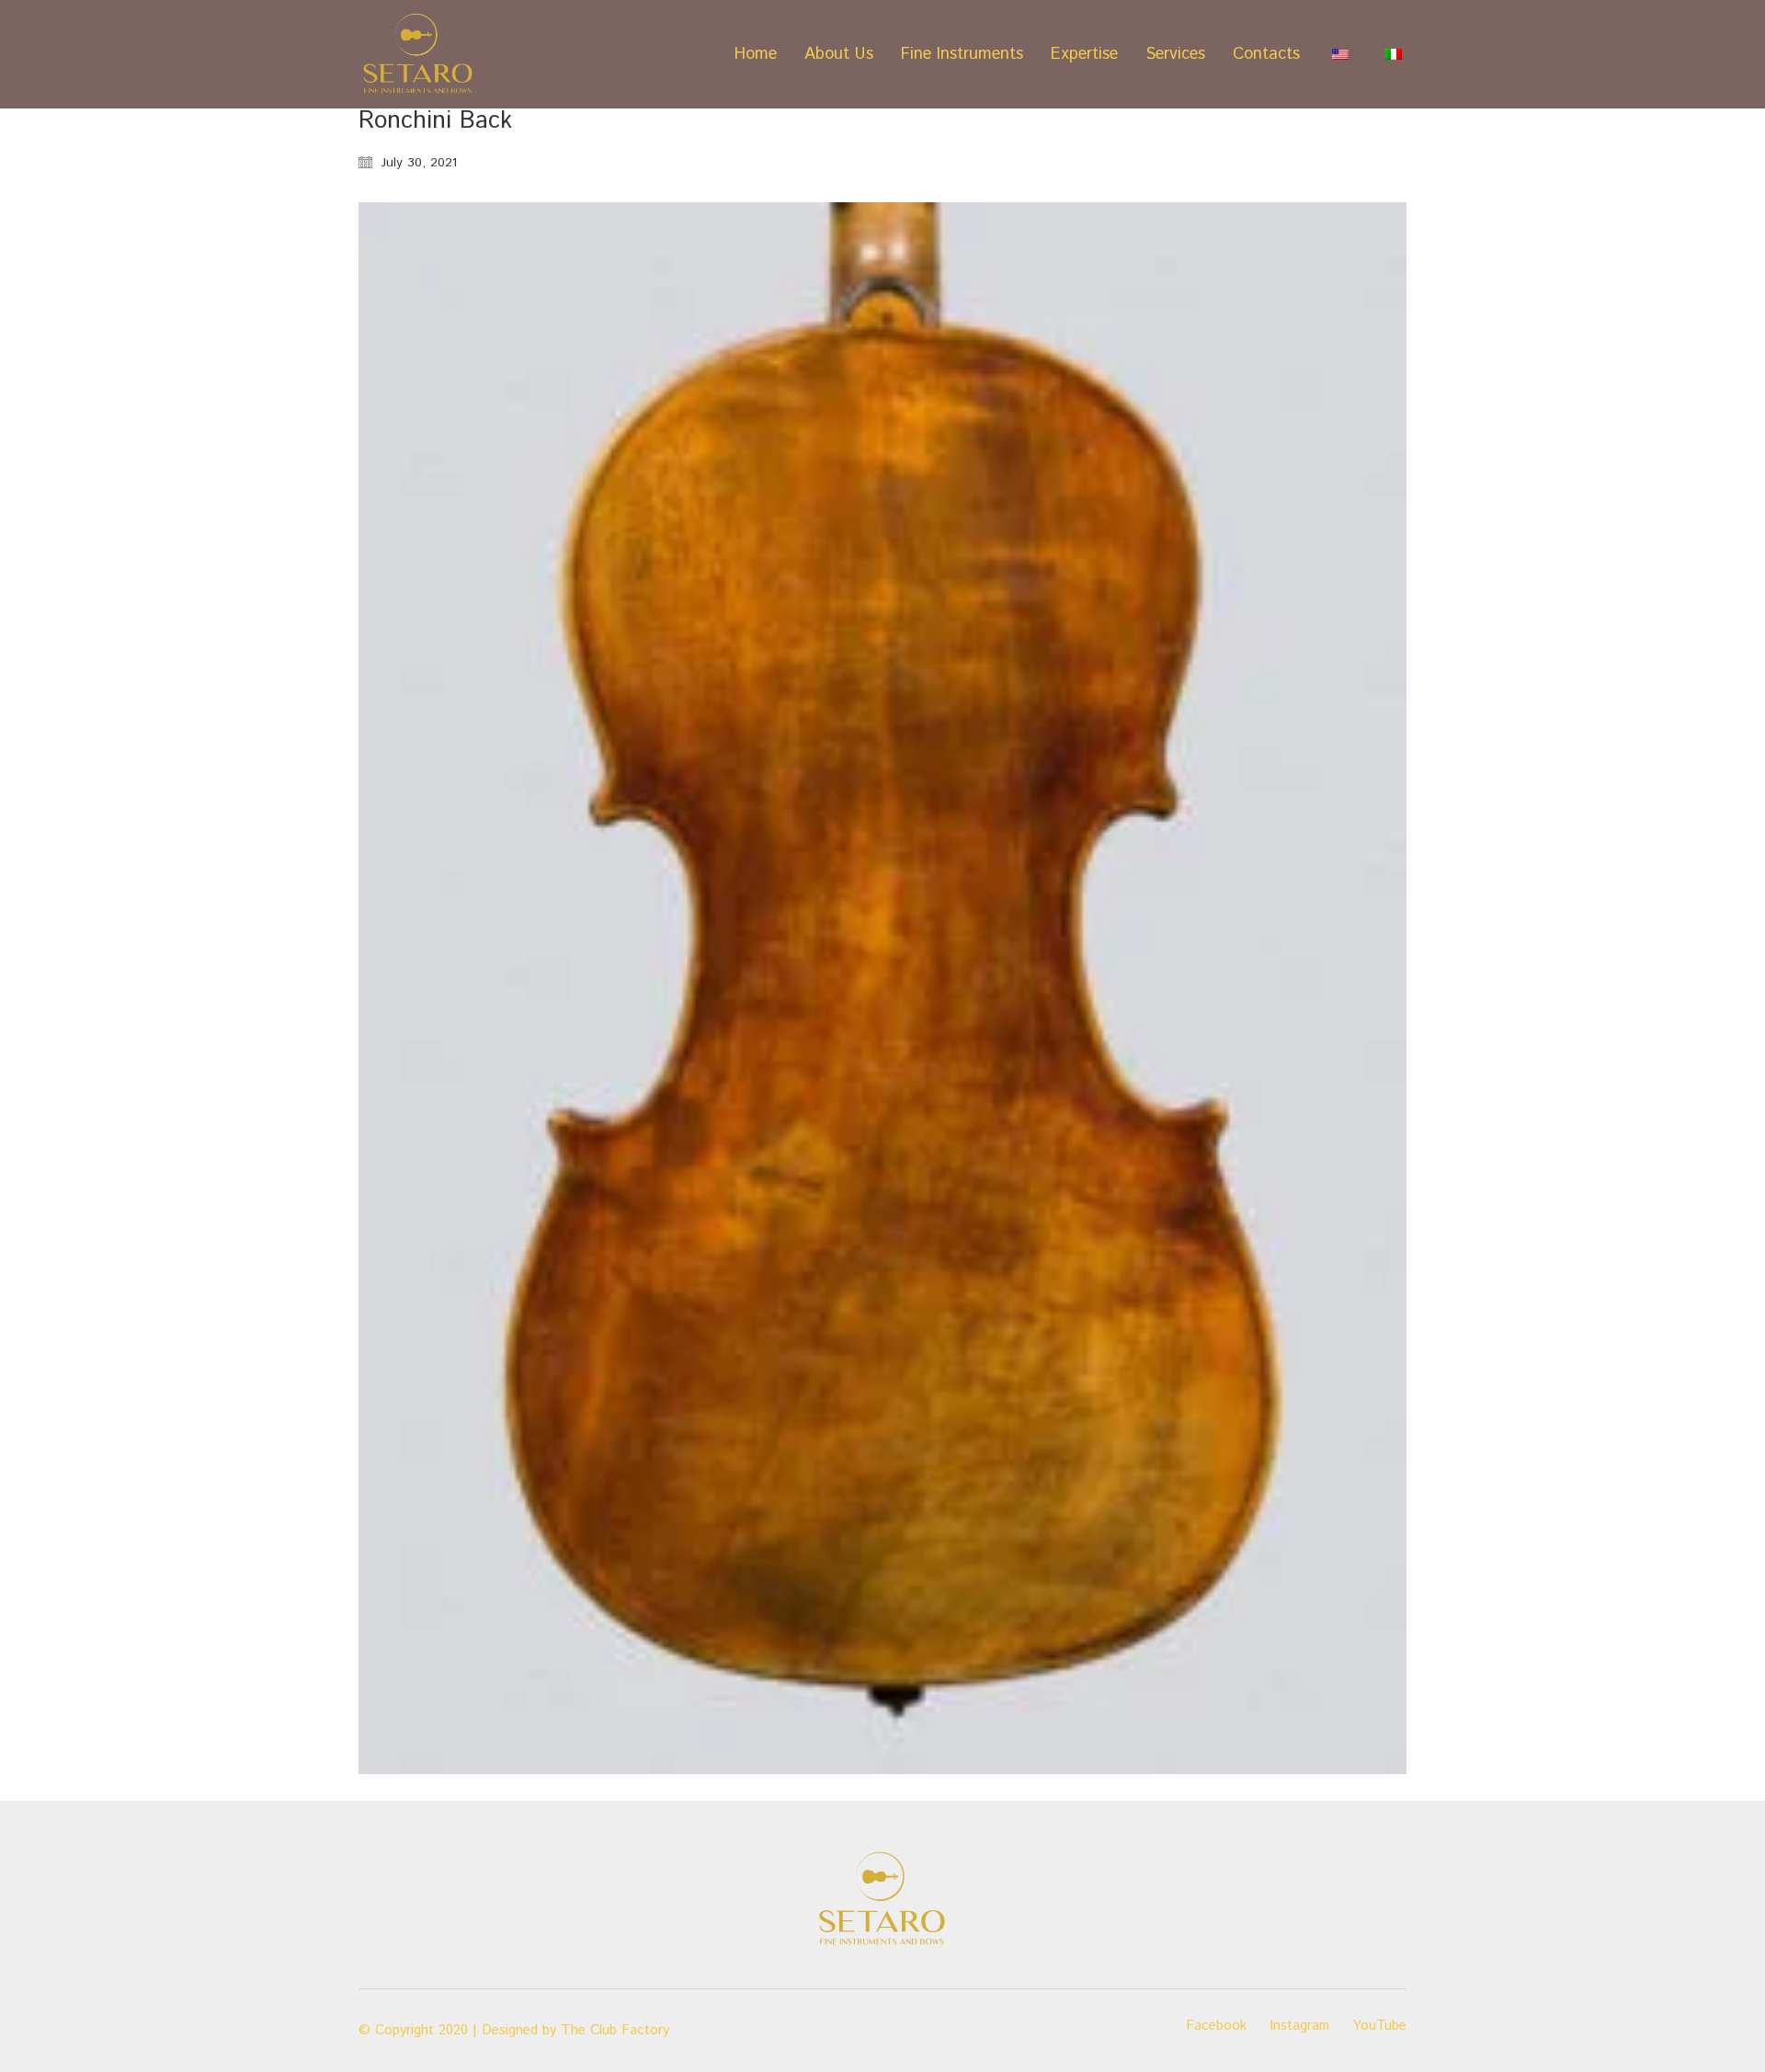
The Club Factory (615, 2031)
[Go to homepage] (418, 54)
